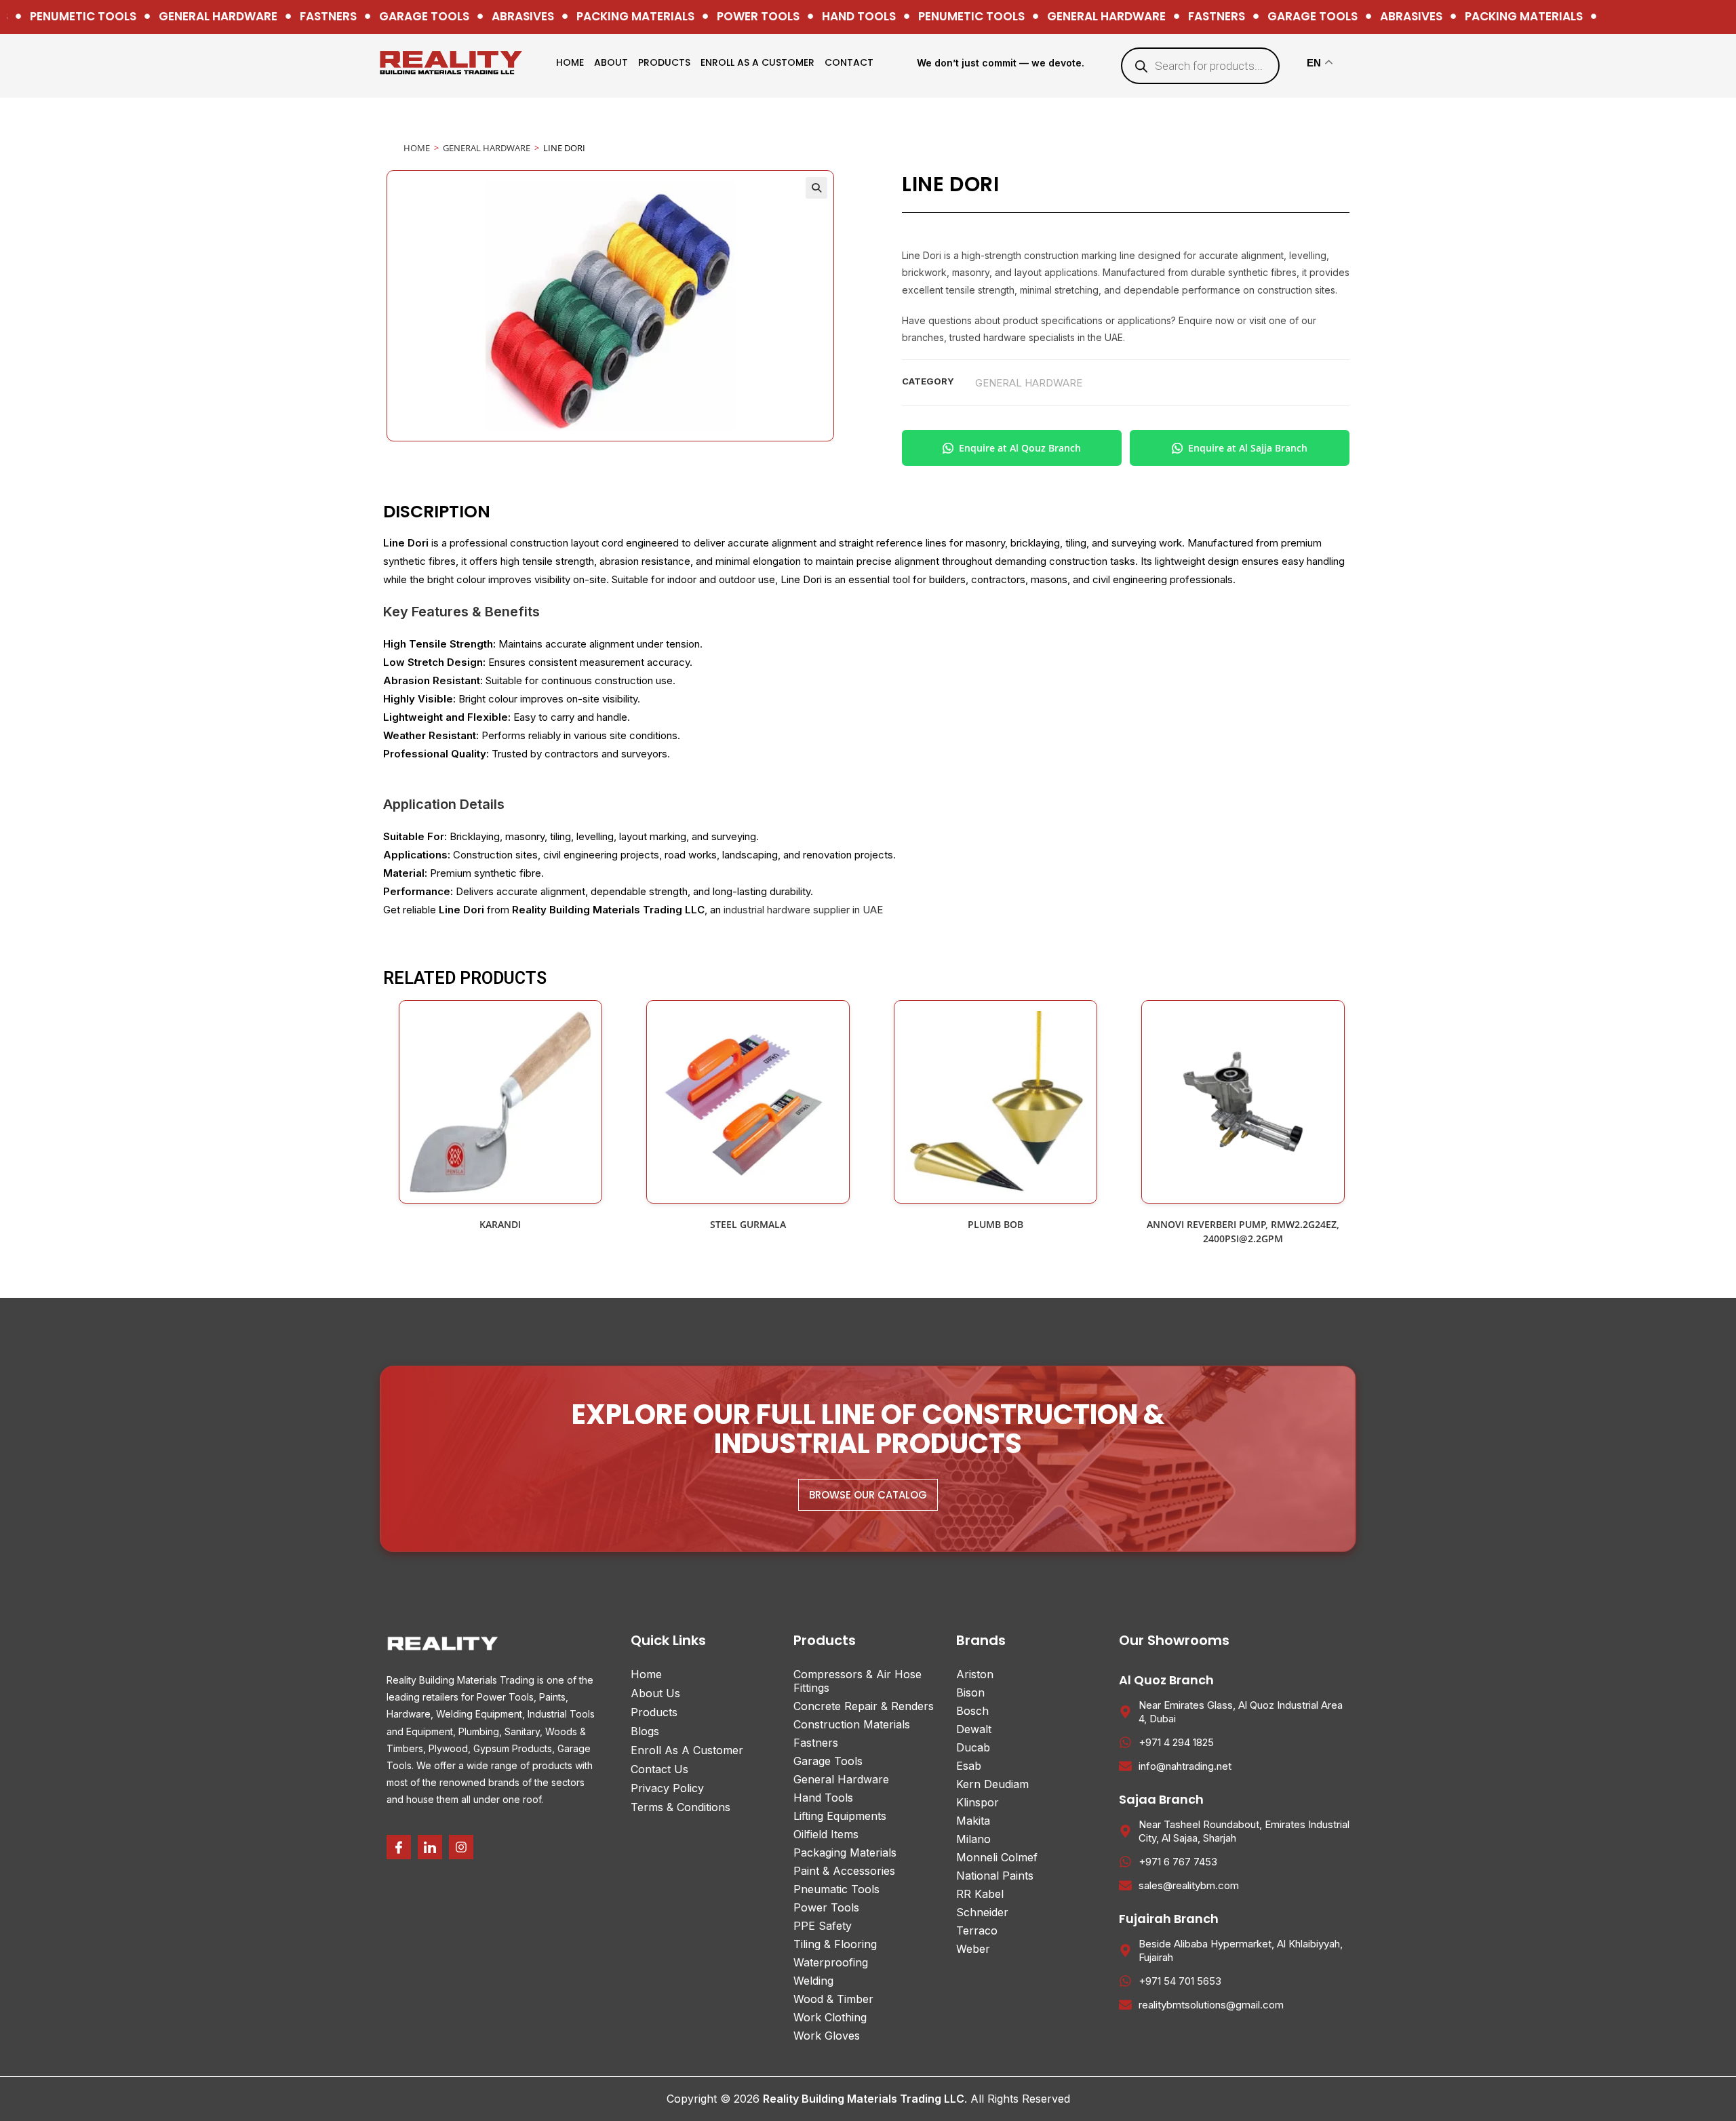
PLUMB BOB (995, 1224)
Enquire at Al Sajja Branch (1248, 448)
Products (664, 62)
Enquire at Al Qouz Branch (1020, 448)
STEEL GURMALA (748, 1224)
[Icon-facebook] (399, 1847)
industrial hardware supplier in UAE (803, 910)
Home (570, 62)
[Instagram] (461, 1847)
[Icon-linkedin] (430, 1847)
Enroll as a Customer (757, 62)
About (611, 62)
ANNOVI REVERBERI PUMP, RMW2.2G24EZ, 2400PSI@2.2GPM (1243, 1231)
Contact (849, 62)
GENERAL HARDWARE (487, 148)
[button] (816, 188)
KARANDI (500, 1224)
